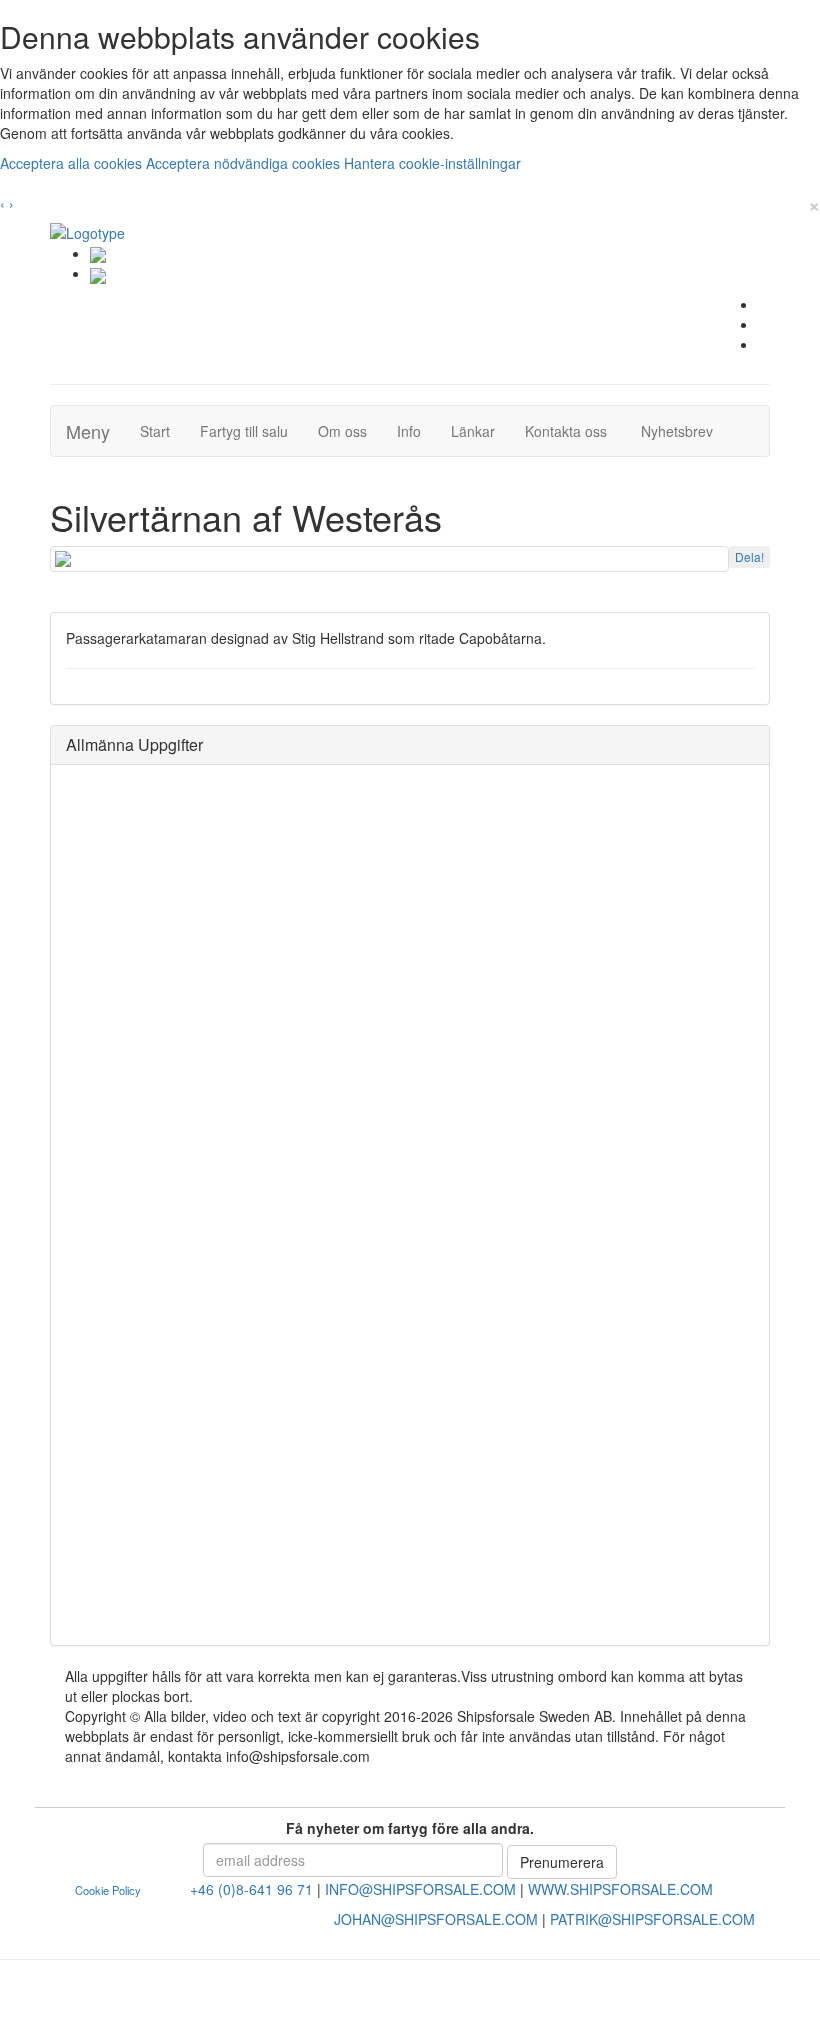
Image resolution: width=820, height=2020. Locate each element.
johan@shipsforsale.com (436, 1919)
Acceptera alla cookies (73, 163)
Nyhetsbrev (682, 430)
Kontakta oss (573, 430)
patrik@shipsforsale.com (652, 1919)
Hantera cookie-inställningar (432, 163)
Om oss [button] (342, 431)
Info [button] (409, 431)
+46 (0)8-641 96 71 (251, 1889)
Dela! (749, 556)
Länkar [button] (473, 431)
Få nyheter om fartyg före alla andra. (410, 1828)
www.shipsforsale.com (620, 1889)
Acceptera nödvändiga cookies (245, 163)
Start (162, 430)
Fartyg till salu (251, 430)
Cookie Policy (108, 1890)
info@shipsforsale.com (420, 1889)
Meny (88, 431)
